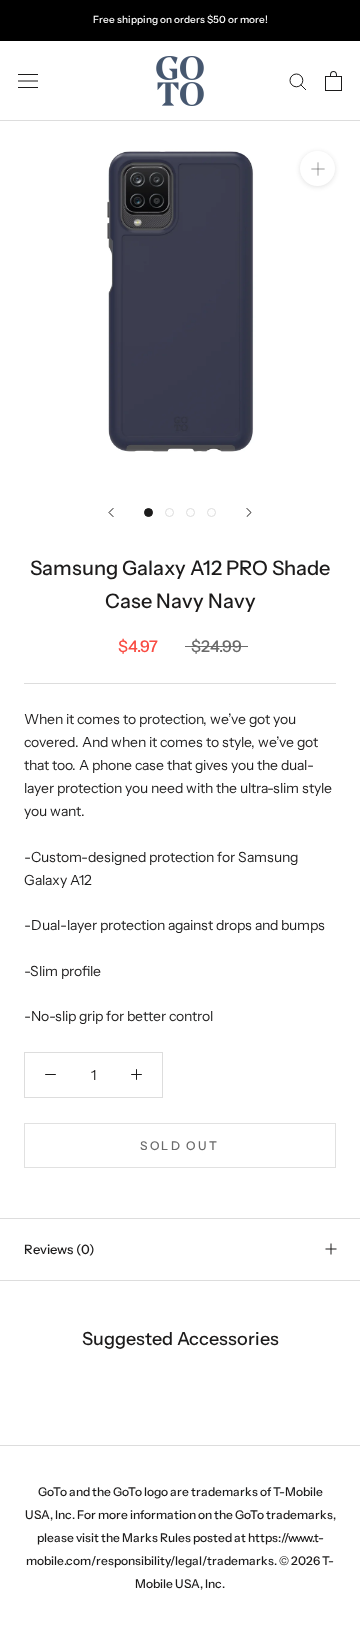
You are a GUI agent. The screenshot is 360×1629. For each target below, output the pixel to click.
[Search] (298, 80)
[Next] (249, 512)
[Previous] (111, 512)
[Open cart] (333, 81)
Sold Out (179, 1145)
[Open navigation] (28, 80)
